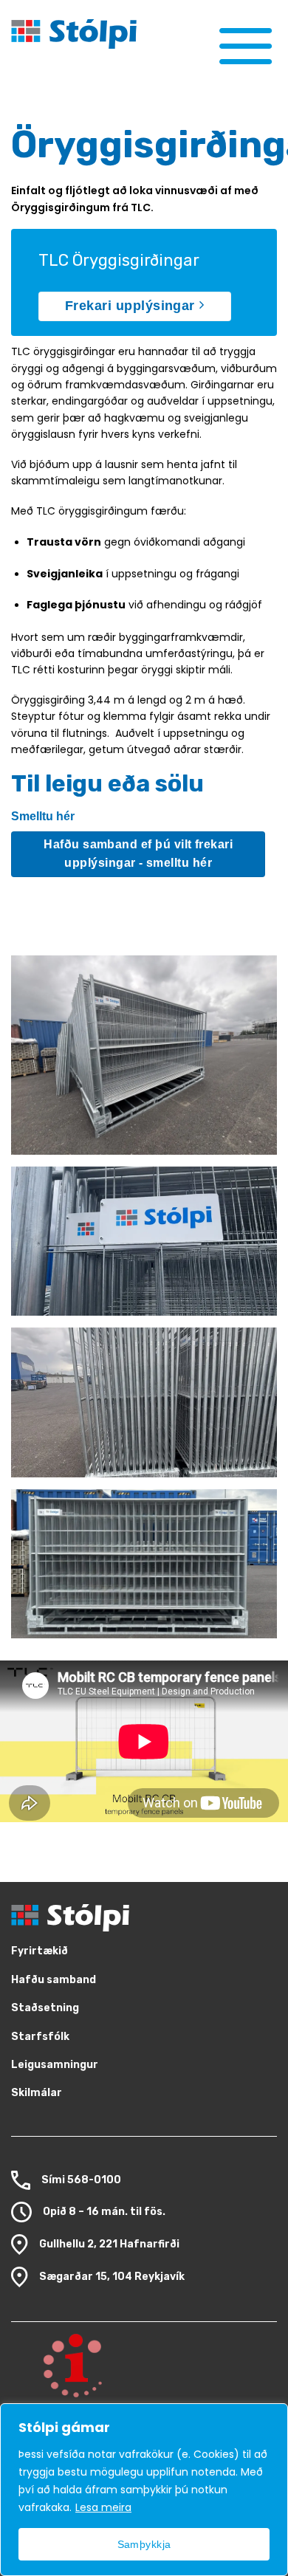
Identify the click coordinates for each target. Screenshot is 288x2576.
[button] (246, 45)
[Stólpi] (107, 34)
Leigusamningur (55, 2065)
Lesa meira (103, 2507)
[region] (144, 2490)
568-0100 (94, 2179)
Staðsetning (45, 2008)
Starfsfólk (40, 2037)
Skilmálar (37, 2093)
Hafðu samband (54, 1980)
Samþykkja (144, 2544)
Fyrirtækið (40, 1951)
